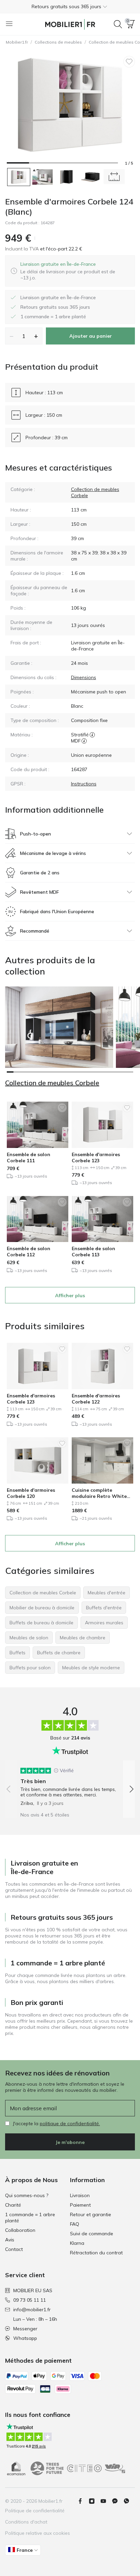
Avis (10, 2240)
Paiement (80, 2205)
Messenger (25, 2329)
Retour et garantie (91, 2214)
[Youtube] (106, 2501)
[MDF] (84, 741)
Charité (13, 2205)
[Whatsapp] (129, 2501)
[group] (70, 1784)
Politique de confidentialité (35, 2511)
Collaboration (20, 2230)
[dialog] (75, 271)
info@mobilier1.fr (32, 2310)
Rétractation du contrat (96, 2253)
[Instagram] (94, 2501)
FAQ (75, 2224)
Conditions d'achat (26, 2522)
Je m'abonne (70, 2142)
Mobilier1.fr (17, 42)
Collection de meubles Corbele (52, 1083)
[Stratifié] (92, 735)
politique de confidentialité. (70, 2123)
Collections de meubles (58, 42)
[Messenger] (118, 2501)
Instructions (84, 784)
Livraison (80, 2195)
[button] (70, 6)
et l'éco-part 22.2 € (60, 249)
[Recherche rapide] (118, 24)
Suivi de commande (92, 2234)
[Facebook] (83, 2501)
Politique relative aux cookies (38, 2533)
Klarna (77, 2243)
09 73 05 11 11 (30, 2300)
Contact (14, 2249)
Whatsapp (25, 2338)
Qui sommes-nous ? (27, 2195)
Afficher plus (70, 1295)
